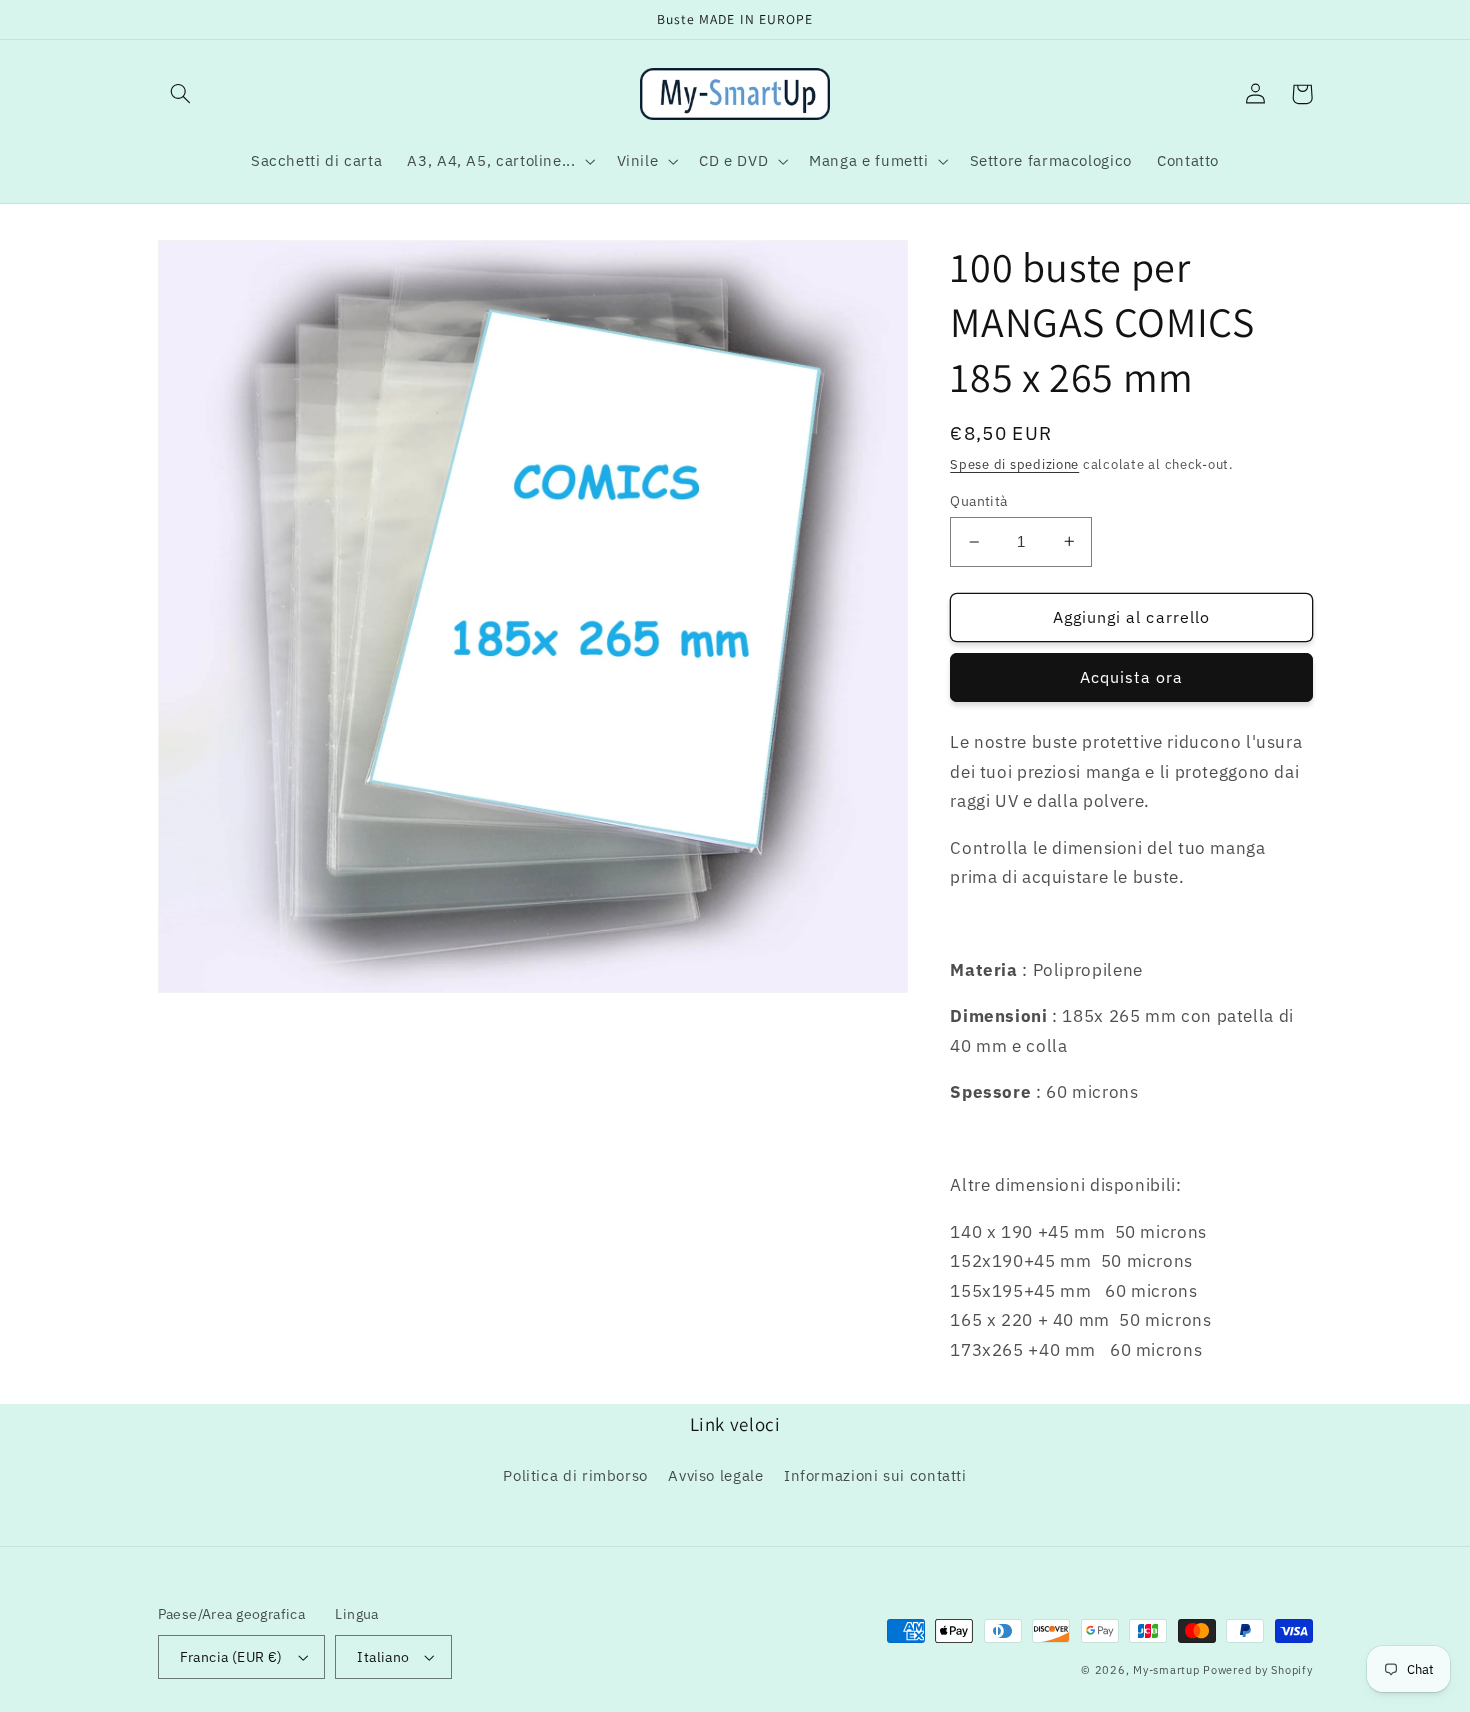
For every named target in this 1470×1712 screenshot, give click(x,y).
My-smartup (1166, 1670)
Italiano (383, 1657)
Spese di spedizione (1014, 464)
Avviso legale (715, 1475)
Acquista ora (1132, 677)
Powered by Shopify (1257, 1670)
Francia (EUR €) (231, 1657)
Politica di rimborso (575, 1475)
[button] (181, 94)
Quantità (978, 501)
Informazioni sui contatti (875, 1475)
